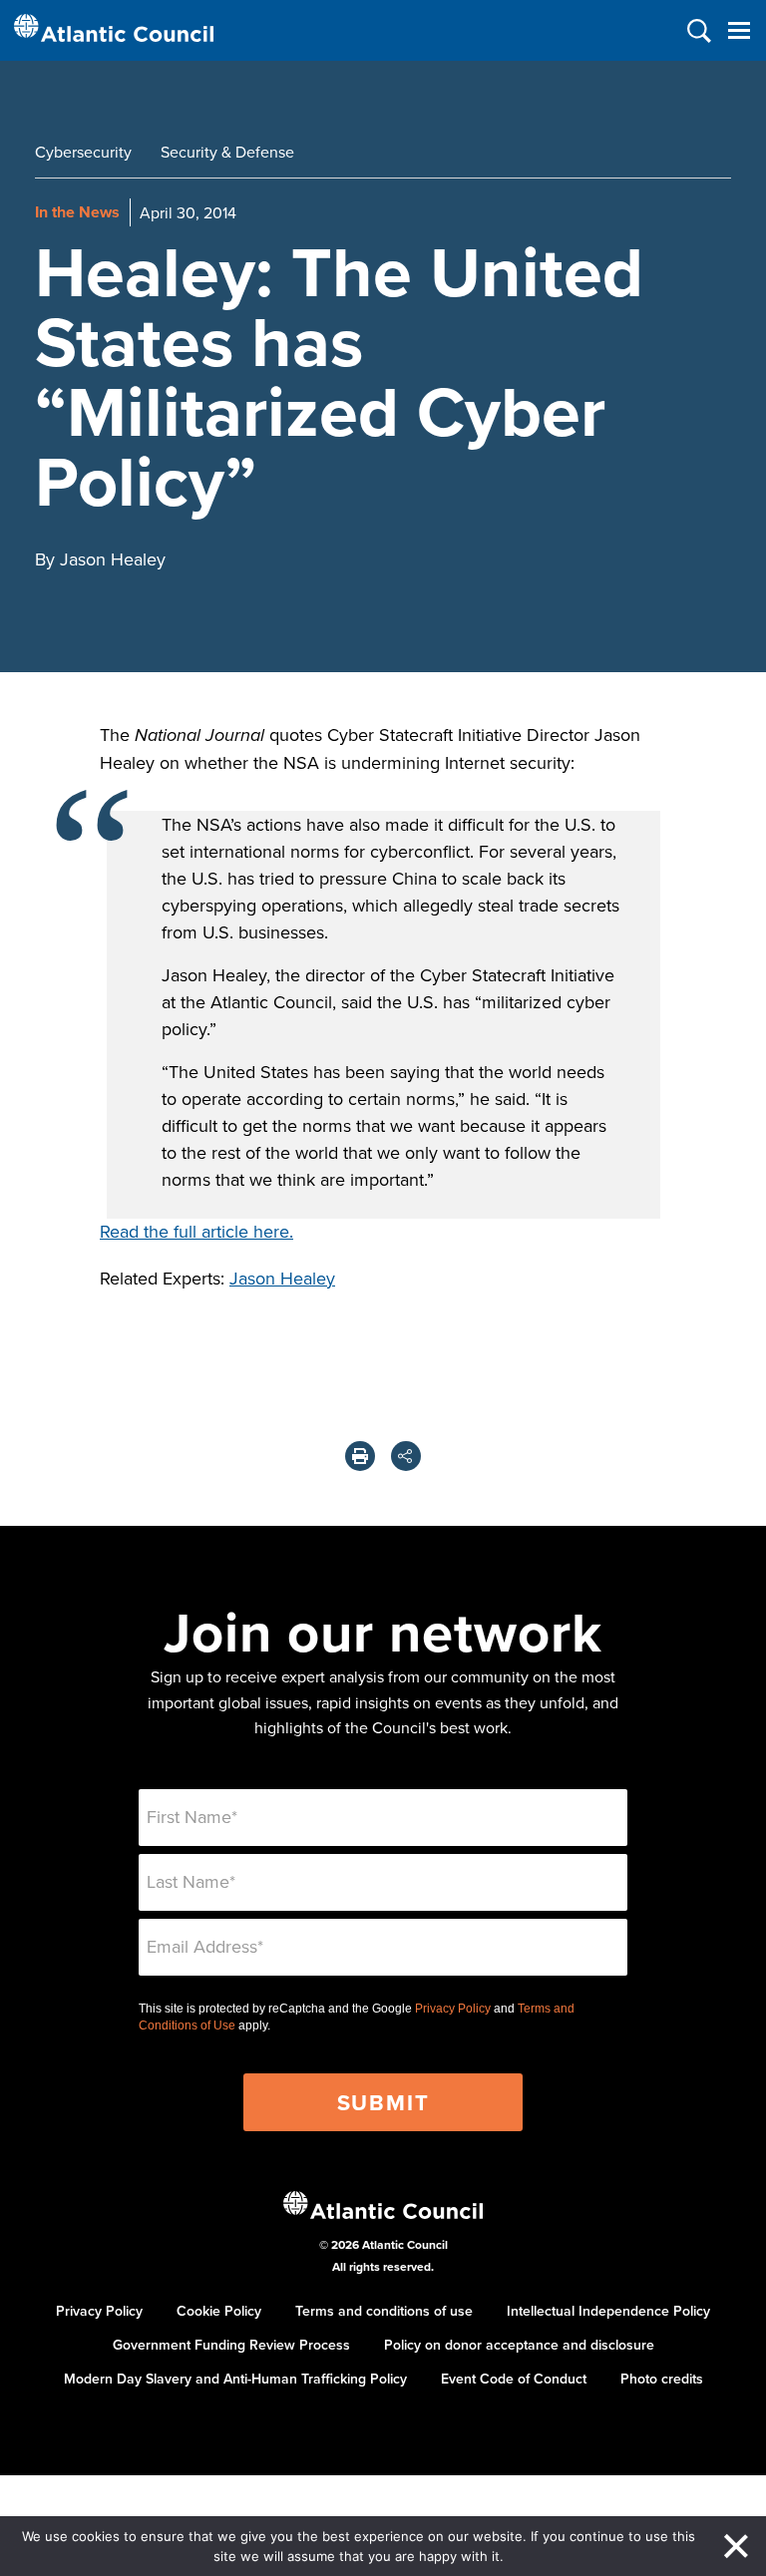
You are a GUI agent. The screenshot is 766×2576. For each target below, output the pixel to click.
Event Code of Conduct (514, 2379)
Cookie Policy (219, 2311)
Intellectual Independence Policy (608, 2311)
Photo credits (662, 2379)
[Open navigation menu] (739, 30)
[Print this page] (360, 1456)
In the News (77, 212)
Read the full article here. (196, 1231)
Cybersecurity (83, 152)
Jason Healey (282, 1278)
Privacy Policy (453, 2009)
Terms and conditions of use (384, 2311)
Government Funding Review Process (231, 2345)
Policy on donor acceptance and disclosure (519, 2345)
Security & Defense (227, 152)
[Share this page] (406, 1456)
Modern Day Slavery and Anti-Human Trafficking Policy (235, 2379)
